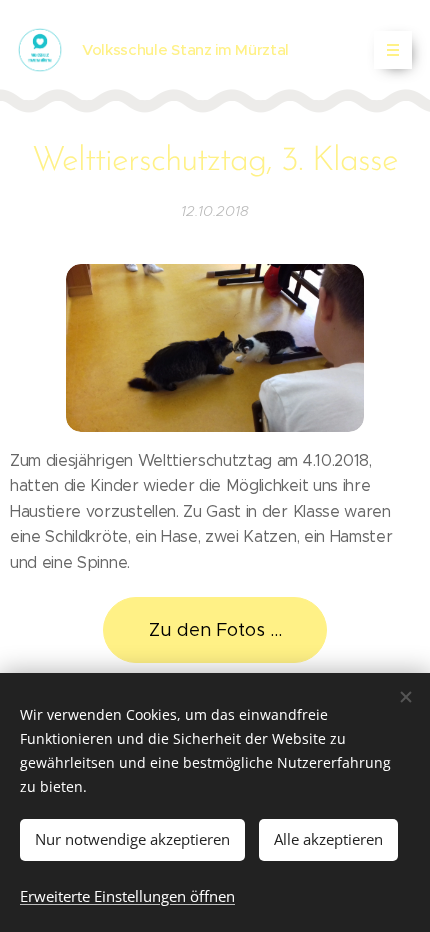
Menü (393, 50)
